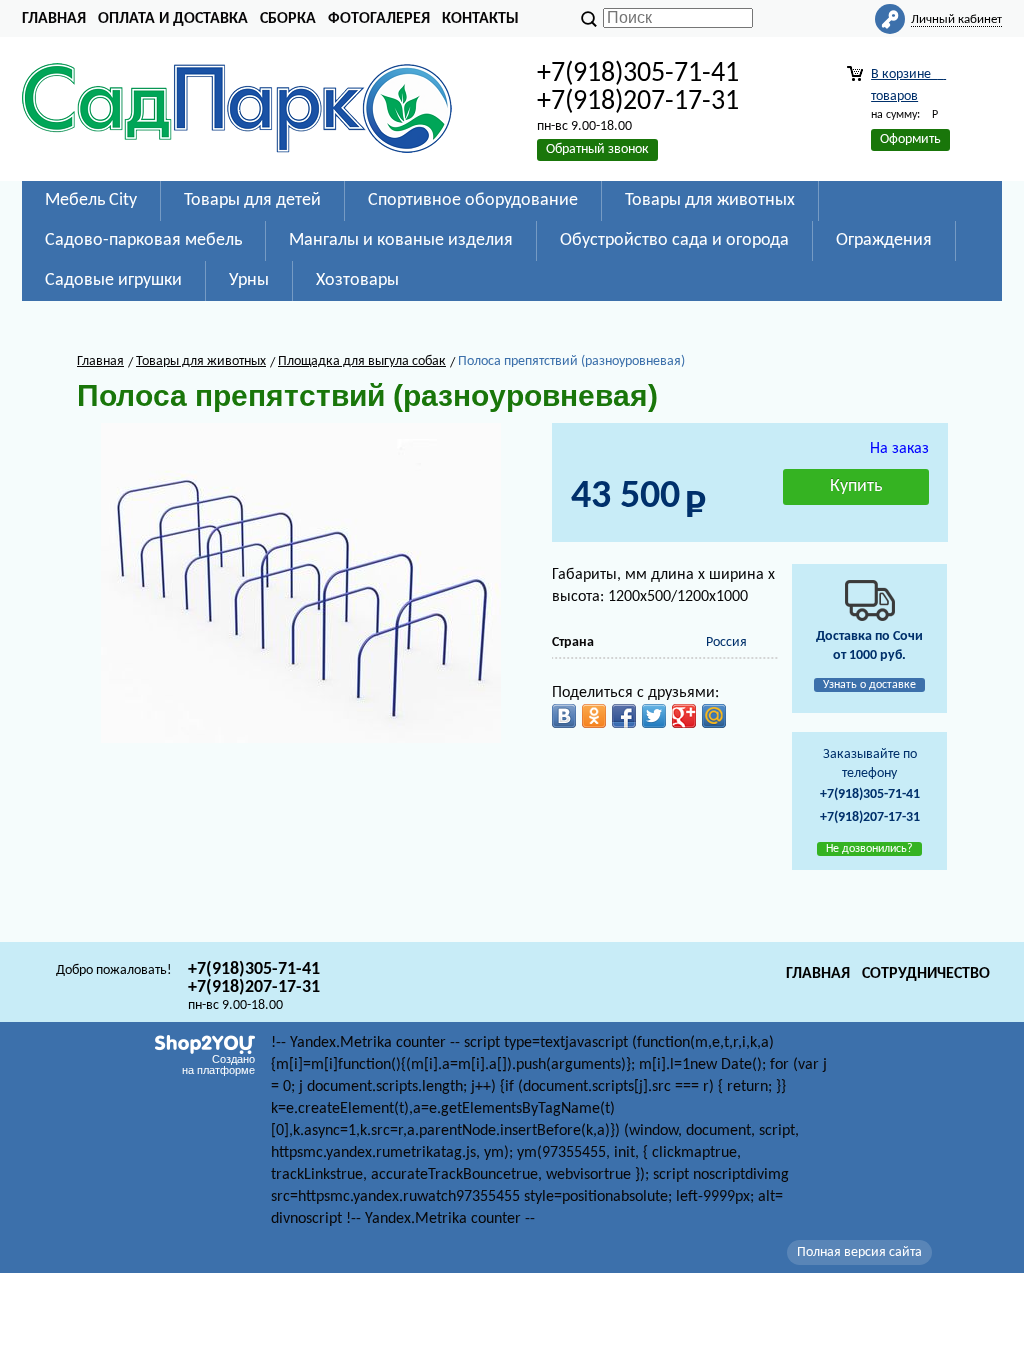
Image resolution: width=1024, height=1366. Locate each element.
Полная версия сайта (859, 1252)
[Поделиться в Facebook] (624, 716)
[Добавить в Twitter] (654, 716)
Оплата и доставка (173, 19)
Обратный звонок (597, 149)
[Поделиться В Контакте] (564, 716)
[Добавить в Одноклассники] (594, 716)
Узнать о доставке (869, 685)
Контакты (480, 19)
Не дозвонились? (869, 849)
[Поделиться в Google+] (684, 716)
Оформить (910, 139)
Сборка (288, 19)
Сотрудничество (926, 974)
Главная (54, 19)
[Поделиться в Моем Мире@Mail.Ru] (714, 716)
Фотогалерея (379, 19)
